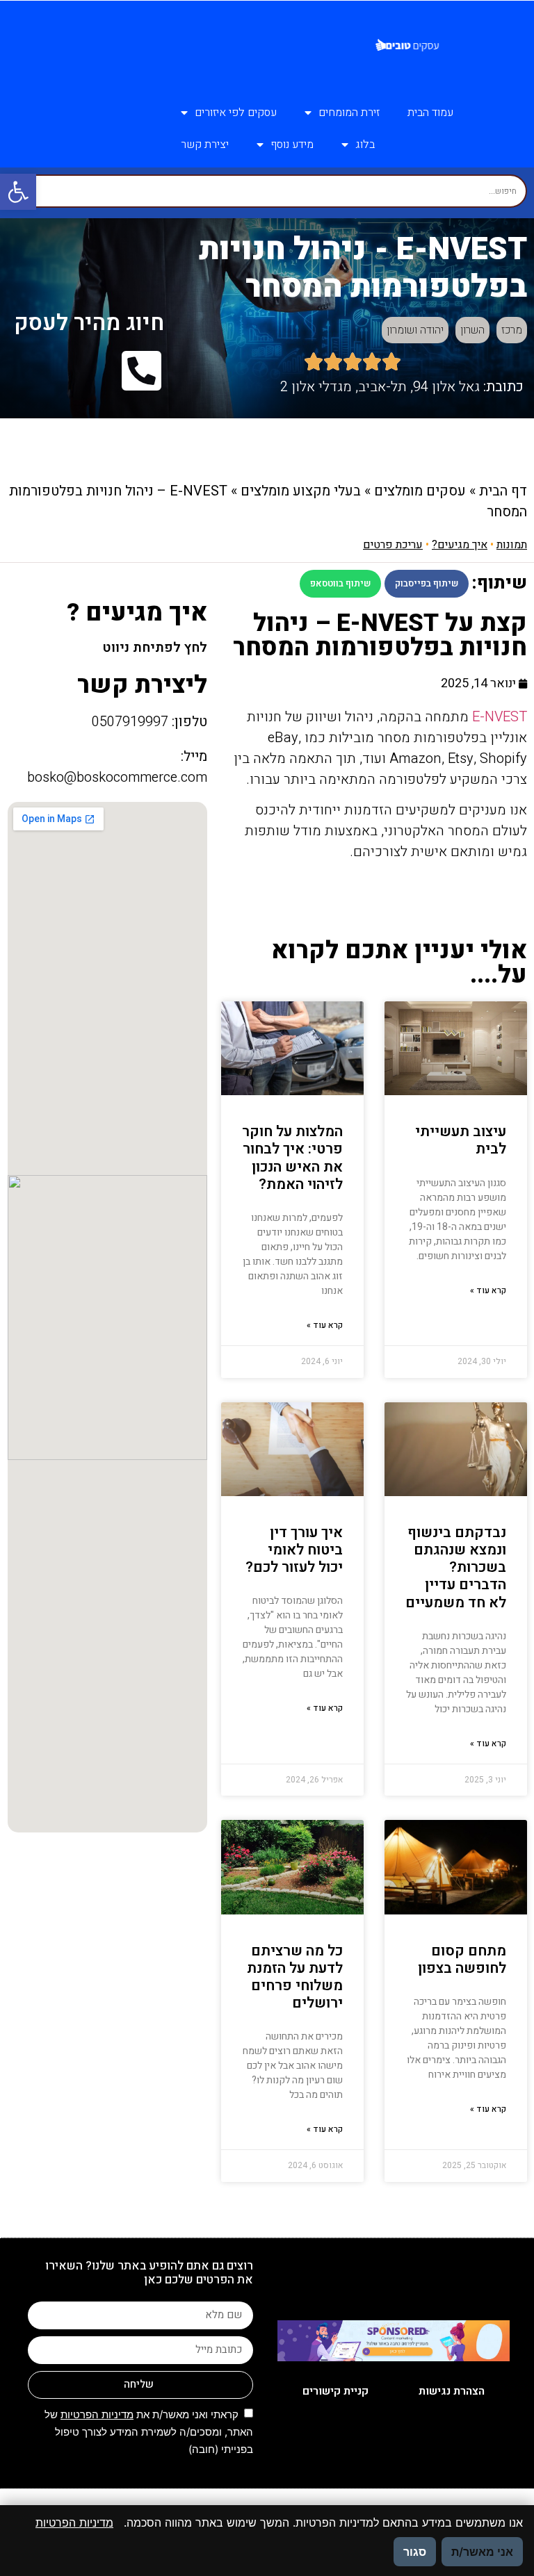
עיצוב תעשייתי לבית (461, 1140)
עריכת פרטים (393, 545)
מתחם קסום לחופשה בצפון (462, 1960)
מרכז (512, 330)
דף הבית (503, 491)
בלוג (365, 145)
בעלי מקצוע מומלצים (301, 491)
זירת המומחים (349, 113)
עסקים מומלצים (420, 491)
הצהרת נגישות (452, 2391)
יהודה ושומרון (415, 330)
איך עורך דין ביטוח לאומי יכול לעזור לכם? (294, 1550)
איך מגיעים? (460, 545)
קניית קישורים (335, 2391)
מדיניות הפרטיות (97, 2414)
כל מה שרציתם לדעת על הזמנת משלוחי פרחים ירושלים (295, 1977)
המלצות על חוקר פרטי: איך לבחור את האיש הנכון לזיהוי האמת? (292, 1158)
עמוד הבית (430, 113)
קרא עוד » (488, 1290)
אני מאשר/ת (482, 2552)
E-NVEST (500, 717)
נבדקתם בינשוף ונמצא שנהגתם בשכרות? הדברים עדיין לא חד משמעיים (456, 1568)
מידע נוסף (292, 145)
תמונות (512, 545)
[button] (18, 192)
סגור (415, 2552)
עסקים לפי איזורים (236, 113)
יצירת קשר (205, 145)
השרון (472, 330)
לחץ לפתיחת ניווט (155, 648)
